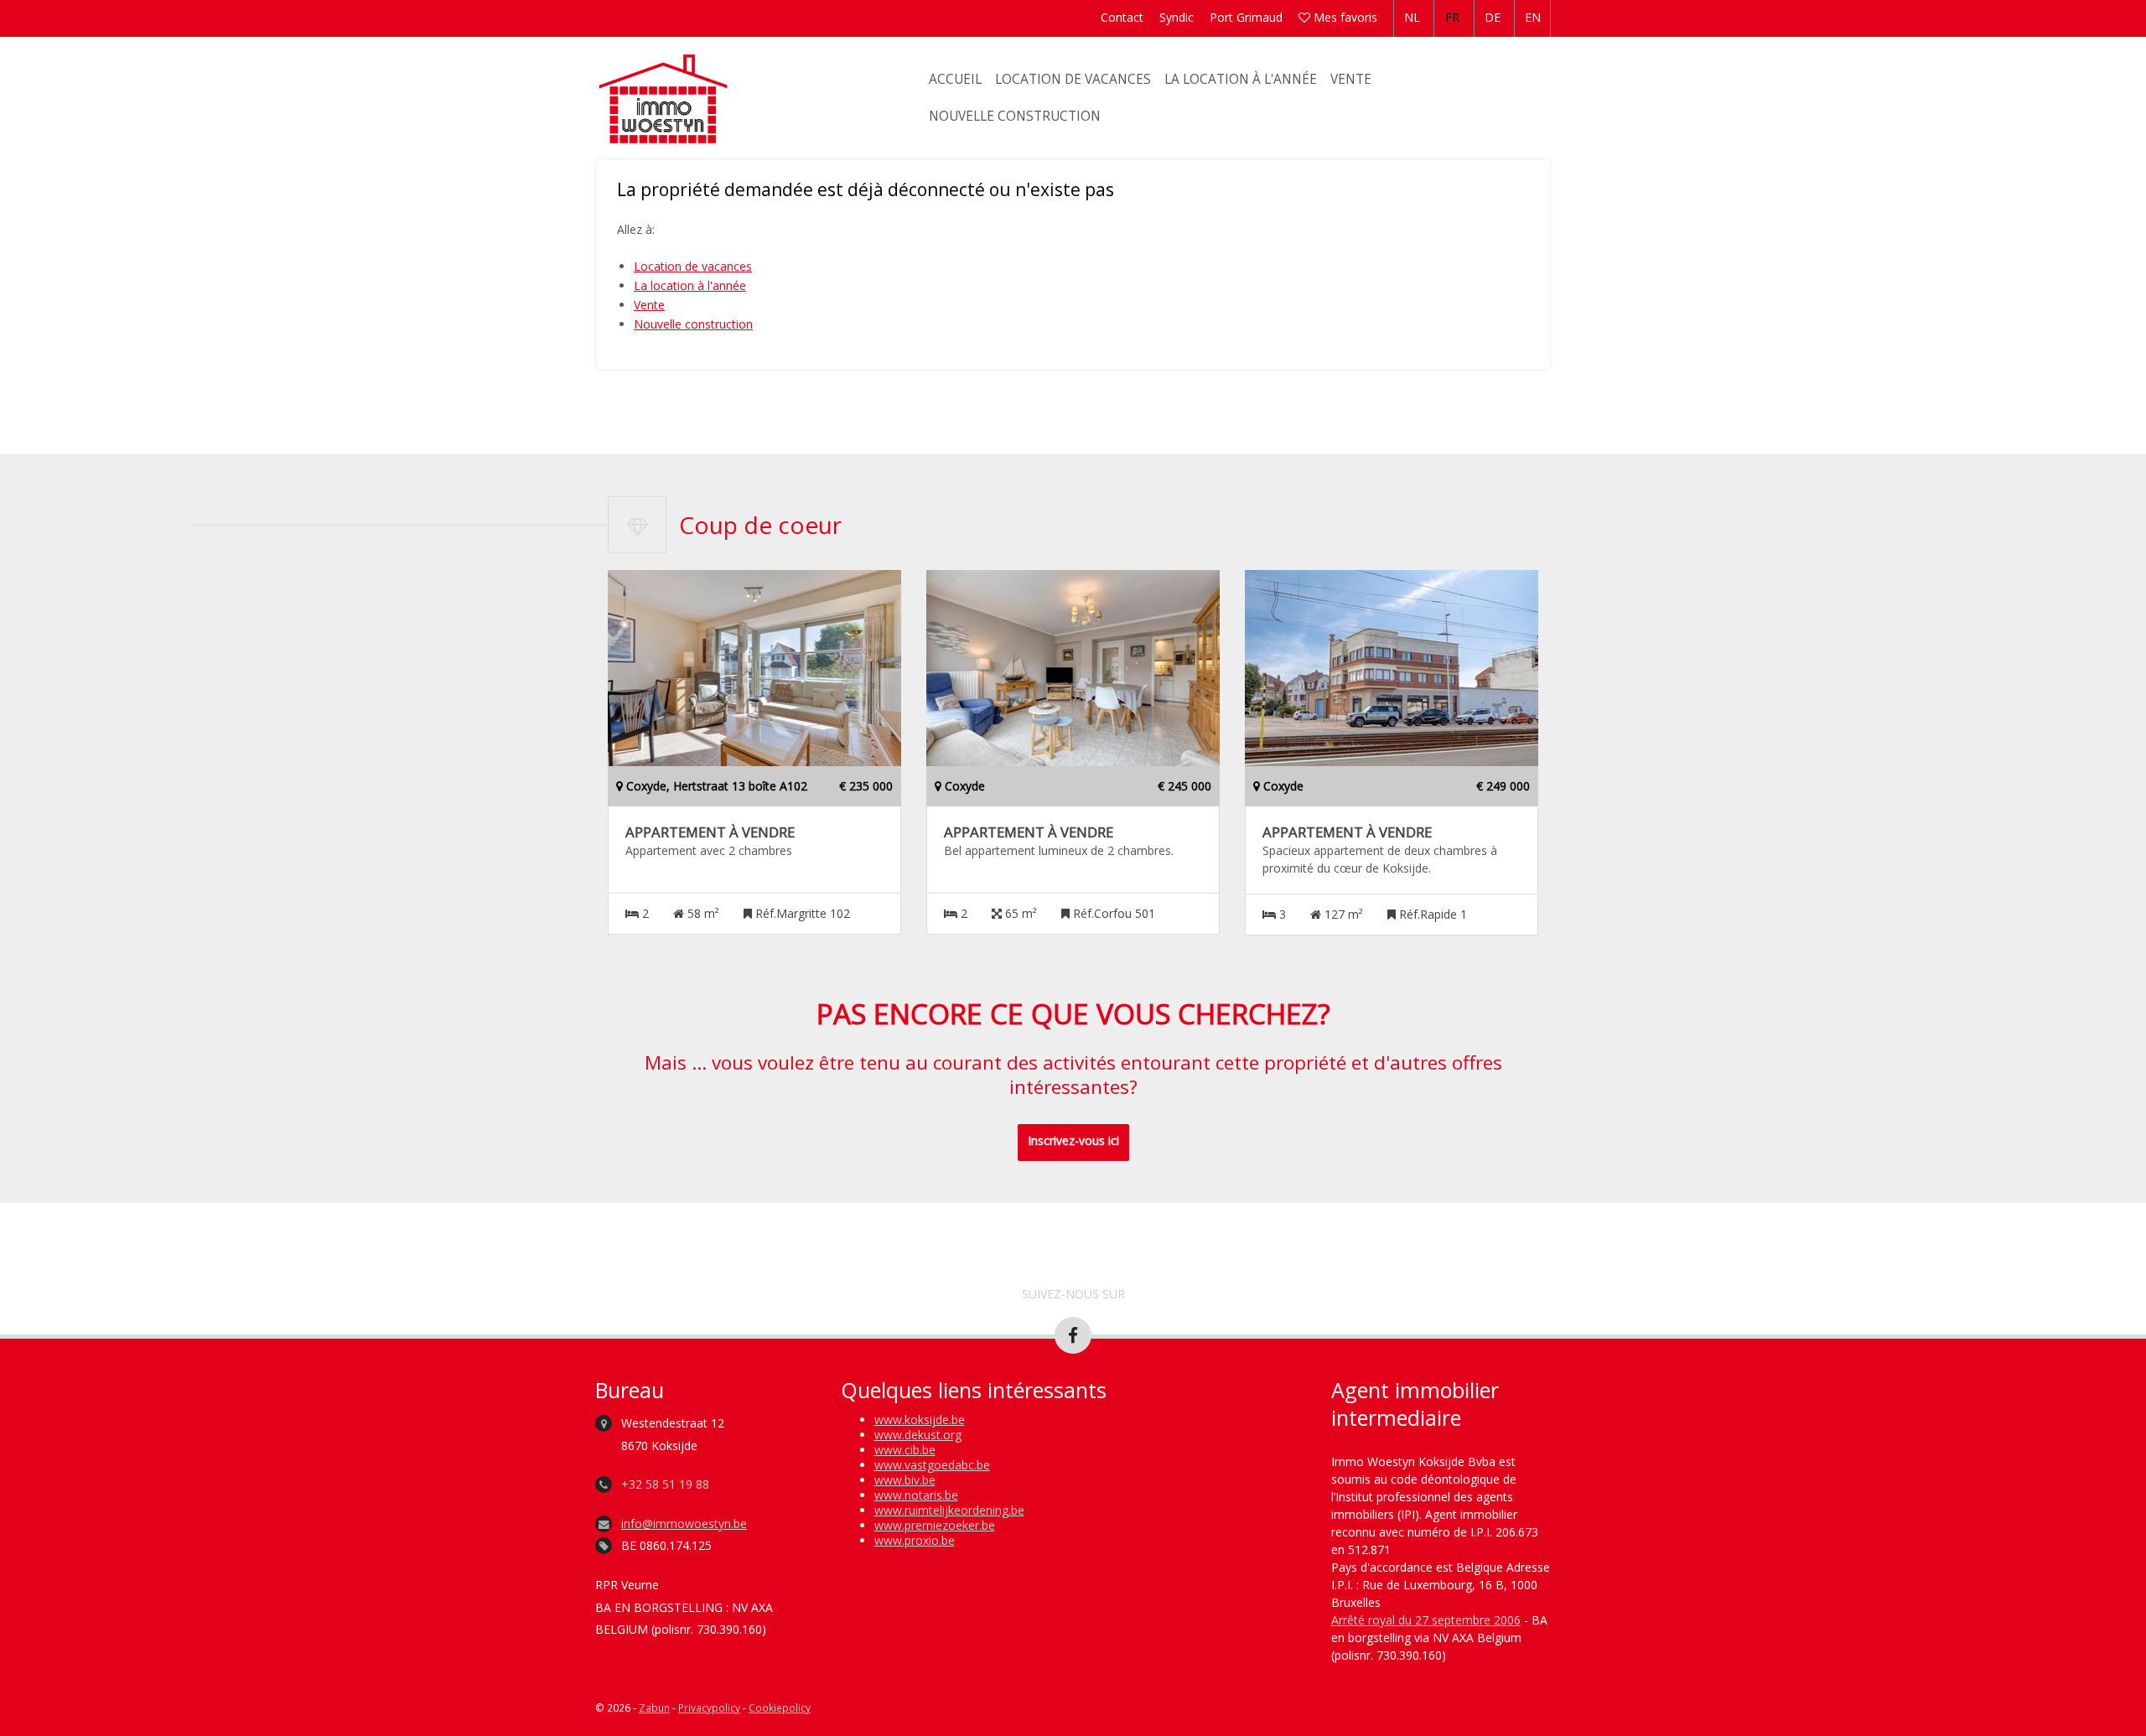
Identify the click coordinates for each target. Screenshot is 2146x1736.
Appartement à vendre (710, 832)
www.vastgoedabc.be (932, 1465)
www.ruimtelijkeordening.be (949, 1510)
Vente (1351, 79)
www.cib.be (905, 1450)
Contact (1122, 17)
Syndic (1177, 17)
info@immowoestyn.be (684, 1524)
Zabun (654, 1707)
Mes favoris (1344, 17)
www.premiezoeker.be (935, 1525)
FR (1452, 17)
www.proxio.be (915, 1540)
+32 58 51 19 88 (665, 1484)
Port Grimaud (1246, 17)
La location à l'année (1241, 79)
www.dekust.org (918, 1435)
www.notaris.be (916, 1495)
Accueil (955, 79)
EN (1533, 17)
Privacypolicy (709, 1707)
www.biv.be (905, 1480)
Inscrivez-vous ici (1073, 1140)
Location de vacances (1073, 79)
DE (1493, 17)
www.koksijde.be (920, 1420)
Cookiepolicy (780, 1707)
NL (1412, 17)
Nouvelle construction (1015, 116)
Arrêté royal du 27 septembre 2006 (1426, 1620)
